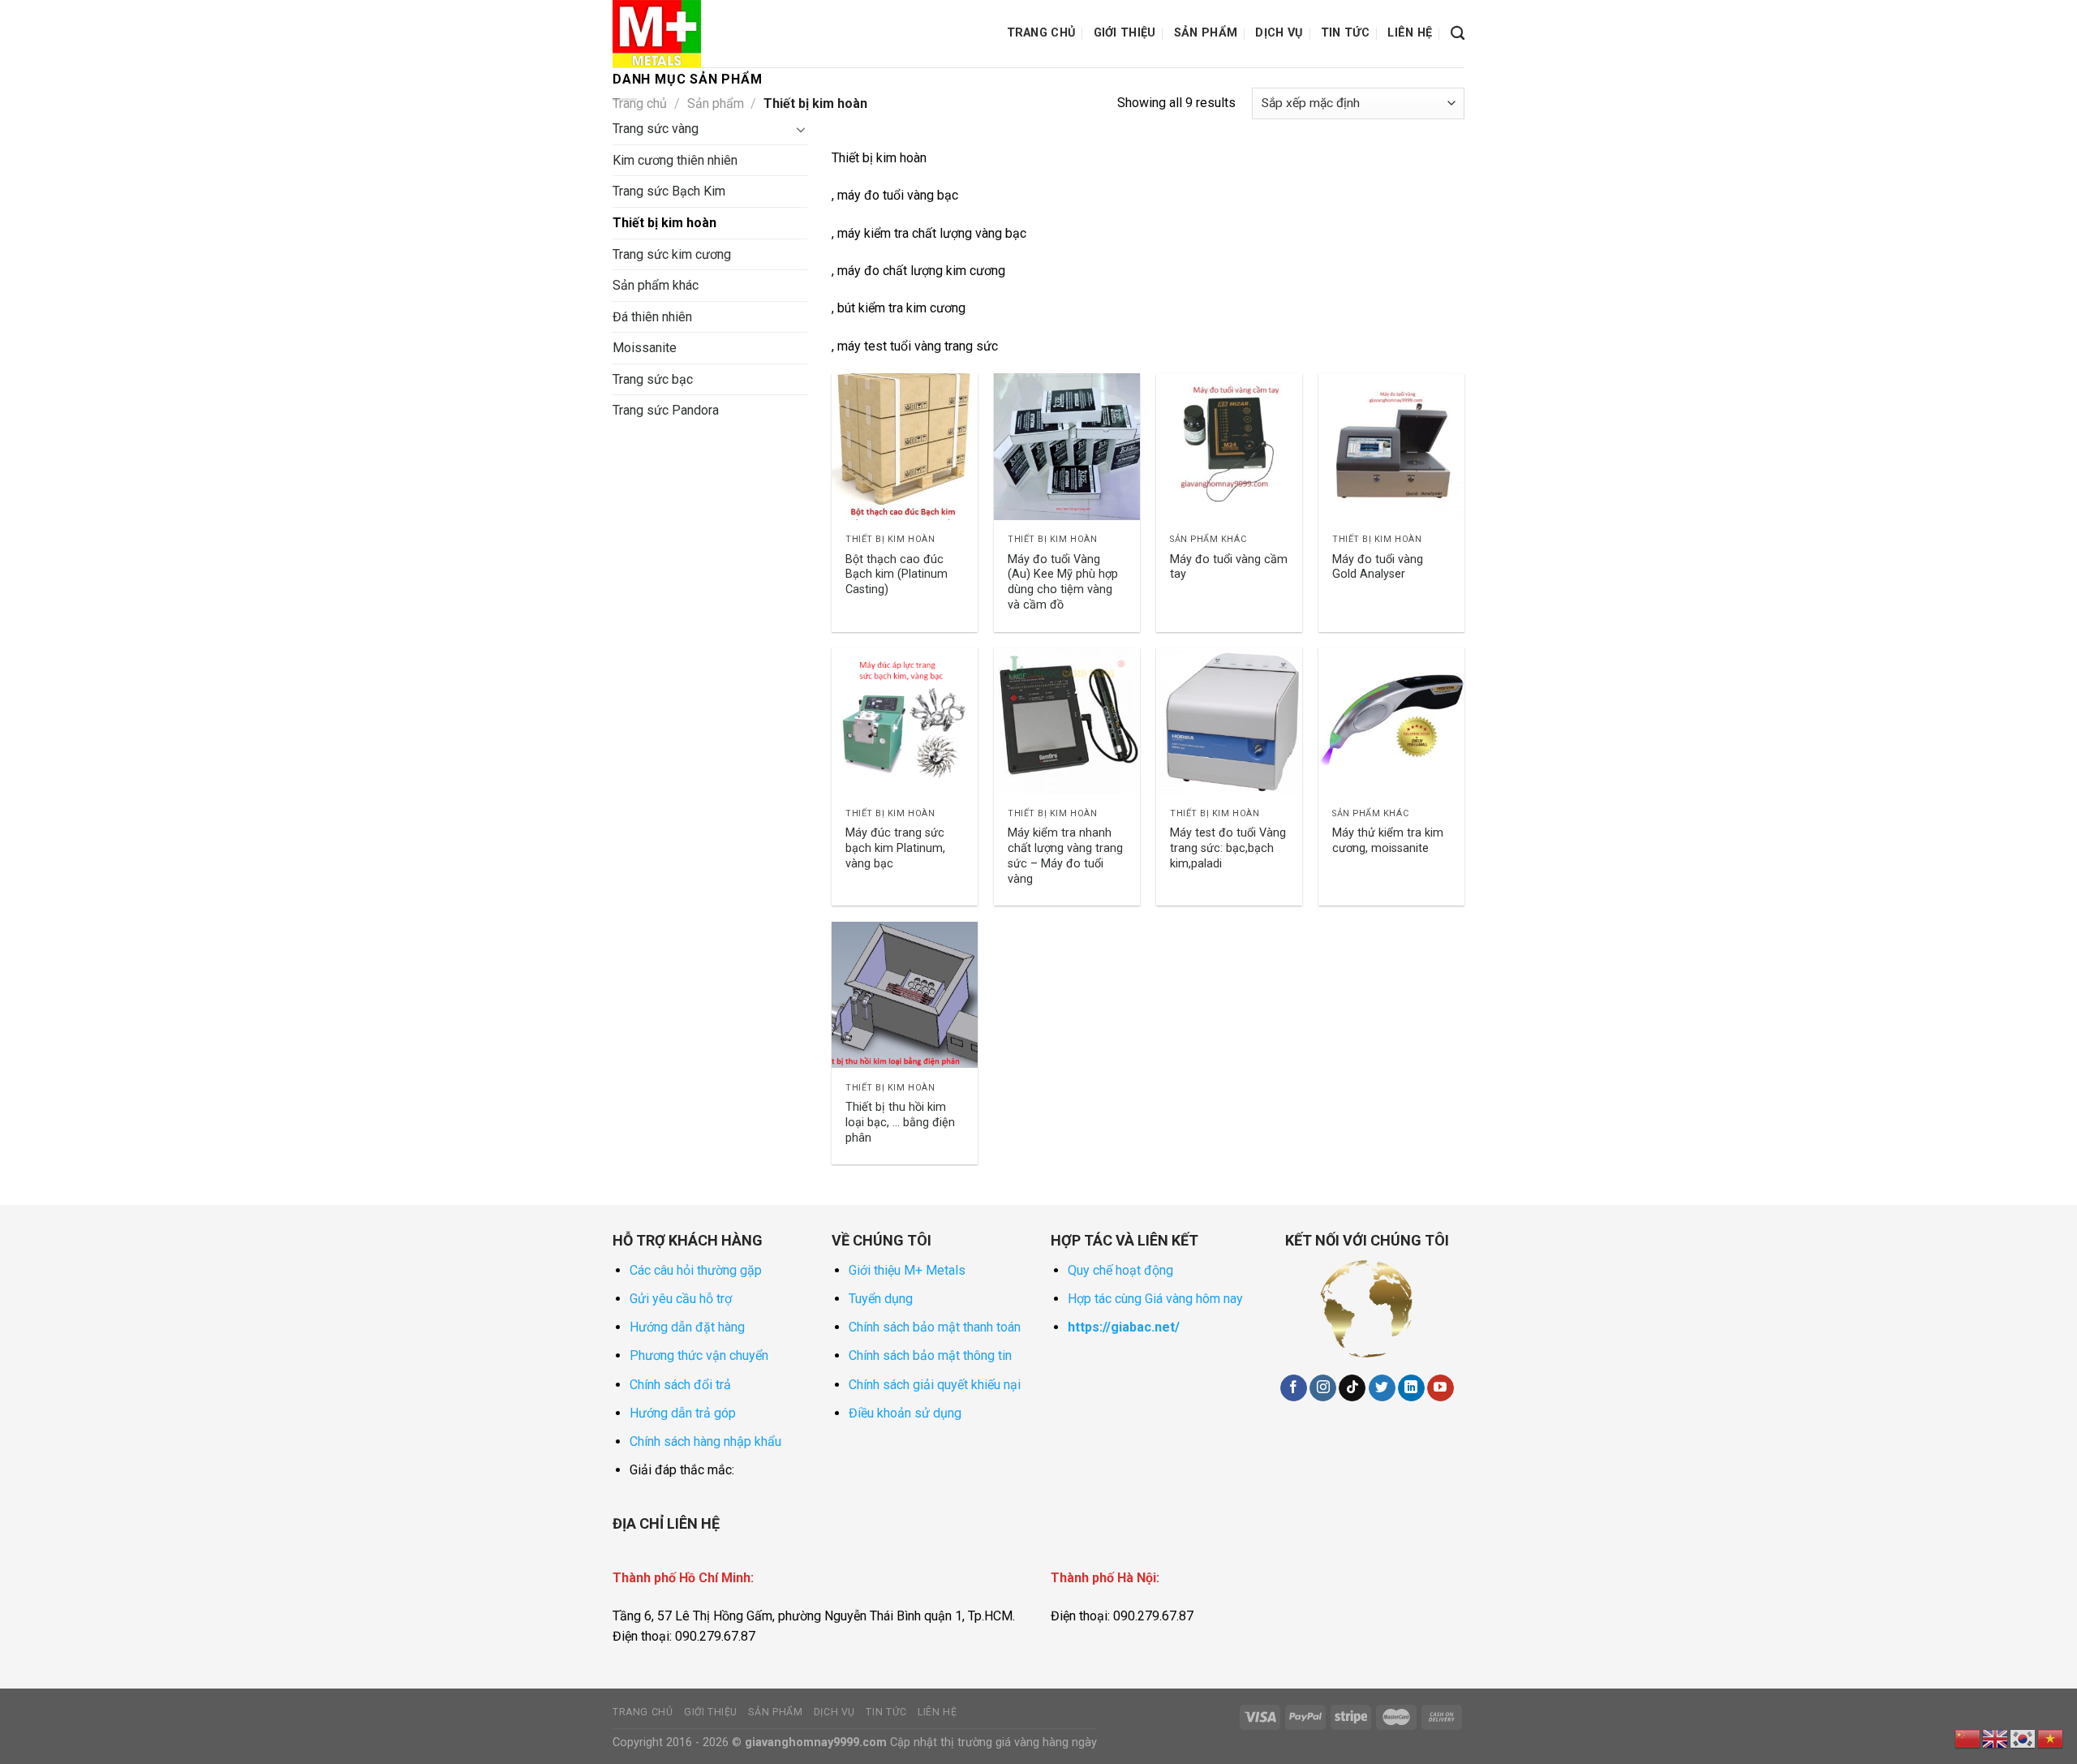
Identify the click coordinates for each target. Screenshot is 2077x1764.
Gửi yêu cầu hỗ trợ (681, 1299)
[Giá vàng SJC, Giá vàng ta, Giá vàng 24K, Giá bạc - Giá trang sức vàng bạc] (694, 34)
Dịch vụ (1279, 33)
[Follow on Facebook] (1294, 1388)
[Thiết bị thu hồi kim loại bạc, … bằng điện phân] (905, 995)
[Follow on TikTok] (1352, 1388)
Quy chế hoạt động (1120, 1270)
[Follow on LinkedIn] (1411, 1388)
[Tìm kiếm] (1458, 34)
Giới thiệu (1125, 33)
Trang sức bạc (653, 379)
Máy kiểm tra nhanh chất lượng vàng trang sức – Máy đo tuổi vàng (1065, 856)
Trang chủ (1041, 33)
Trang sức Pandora (666, 410)
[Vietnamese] (2051, 1738)
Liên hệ (1410, 33)
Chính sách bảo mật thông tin (930, 1355)
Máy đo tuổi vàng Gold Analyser (1378, 567)
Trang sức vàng (656, 129)
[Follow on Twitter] (1382, 1388)
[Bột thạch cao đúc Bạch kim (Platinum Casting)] (905, 446)
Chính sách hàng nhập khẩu (705, 1441)
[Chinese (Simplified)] (1968, 1738)
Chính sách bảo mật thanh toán (935, 1327)
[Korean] (2023, 1738)
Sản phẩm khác (656, 285)
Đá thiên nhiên (652, 317)
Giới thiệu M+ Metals (907, 1270)
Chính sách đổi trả (680, 1385)
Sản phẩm (1206, 33)
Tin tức (1345, 33)
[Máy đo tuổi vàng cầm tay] (1229, 446)
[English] (1996, 1738)
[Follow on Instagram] (1323, 1388)
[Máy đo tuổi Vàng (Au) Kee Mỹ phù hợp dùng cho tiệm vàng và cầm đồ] (1067, 446)
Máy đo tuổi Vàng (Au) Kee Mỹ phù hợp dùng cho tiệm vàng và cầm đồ (1063, 582)
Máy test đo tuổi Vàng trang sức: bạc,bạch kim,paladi (1228, 848)
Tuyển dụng (881, 1299)
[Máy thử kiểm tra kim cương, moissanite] (1391, 721)
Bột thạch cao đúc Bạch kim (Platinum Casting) (897, 574)
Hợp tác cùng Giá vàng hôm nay (1155, 1299)
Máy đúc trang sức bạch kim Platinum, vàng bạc (895, 848)
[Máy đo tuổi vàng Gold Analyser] (1391, 446)
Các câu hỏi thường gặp (696, 1270)
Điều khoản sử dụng (905, 1413)
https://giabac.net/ (1124, 1327)
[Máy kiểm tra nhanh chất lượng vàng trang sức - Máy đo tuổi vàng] (1067, 721)
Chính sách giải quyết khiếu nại (935, 1385)
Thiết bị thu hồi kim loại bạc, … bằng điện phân (900, 1122)
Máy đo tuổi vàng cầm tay (1229, 567)
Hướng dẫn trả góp (683, 1413)
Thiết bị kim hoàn (664, 223)
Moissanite (645, 348)
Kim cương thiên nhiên (675, 160)
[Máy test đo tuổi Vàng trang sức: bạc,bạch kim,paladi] (1229, 721)
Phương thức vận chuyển (699, 1355)
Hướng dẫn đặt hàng (687, 1327)
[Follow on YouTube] (1441, 1388)
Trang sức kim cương (672, 254)
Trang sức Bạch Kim (669, 191)
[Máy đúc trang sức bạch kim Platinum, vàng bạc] (905, 721)
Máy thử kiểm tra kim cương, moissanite (1388, 841)
